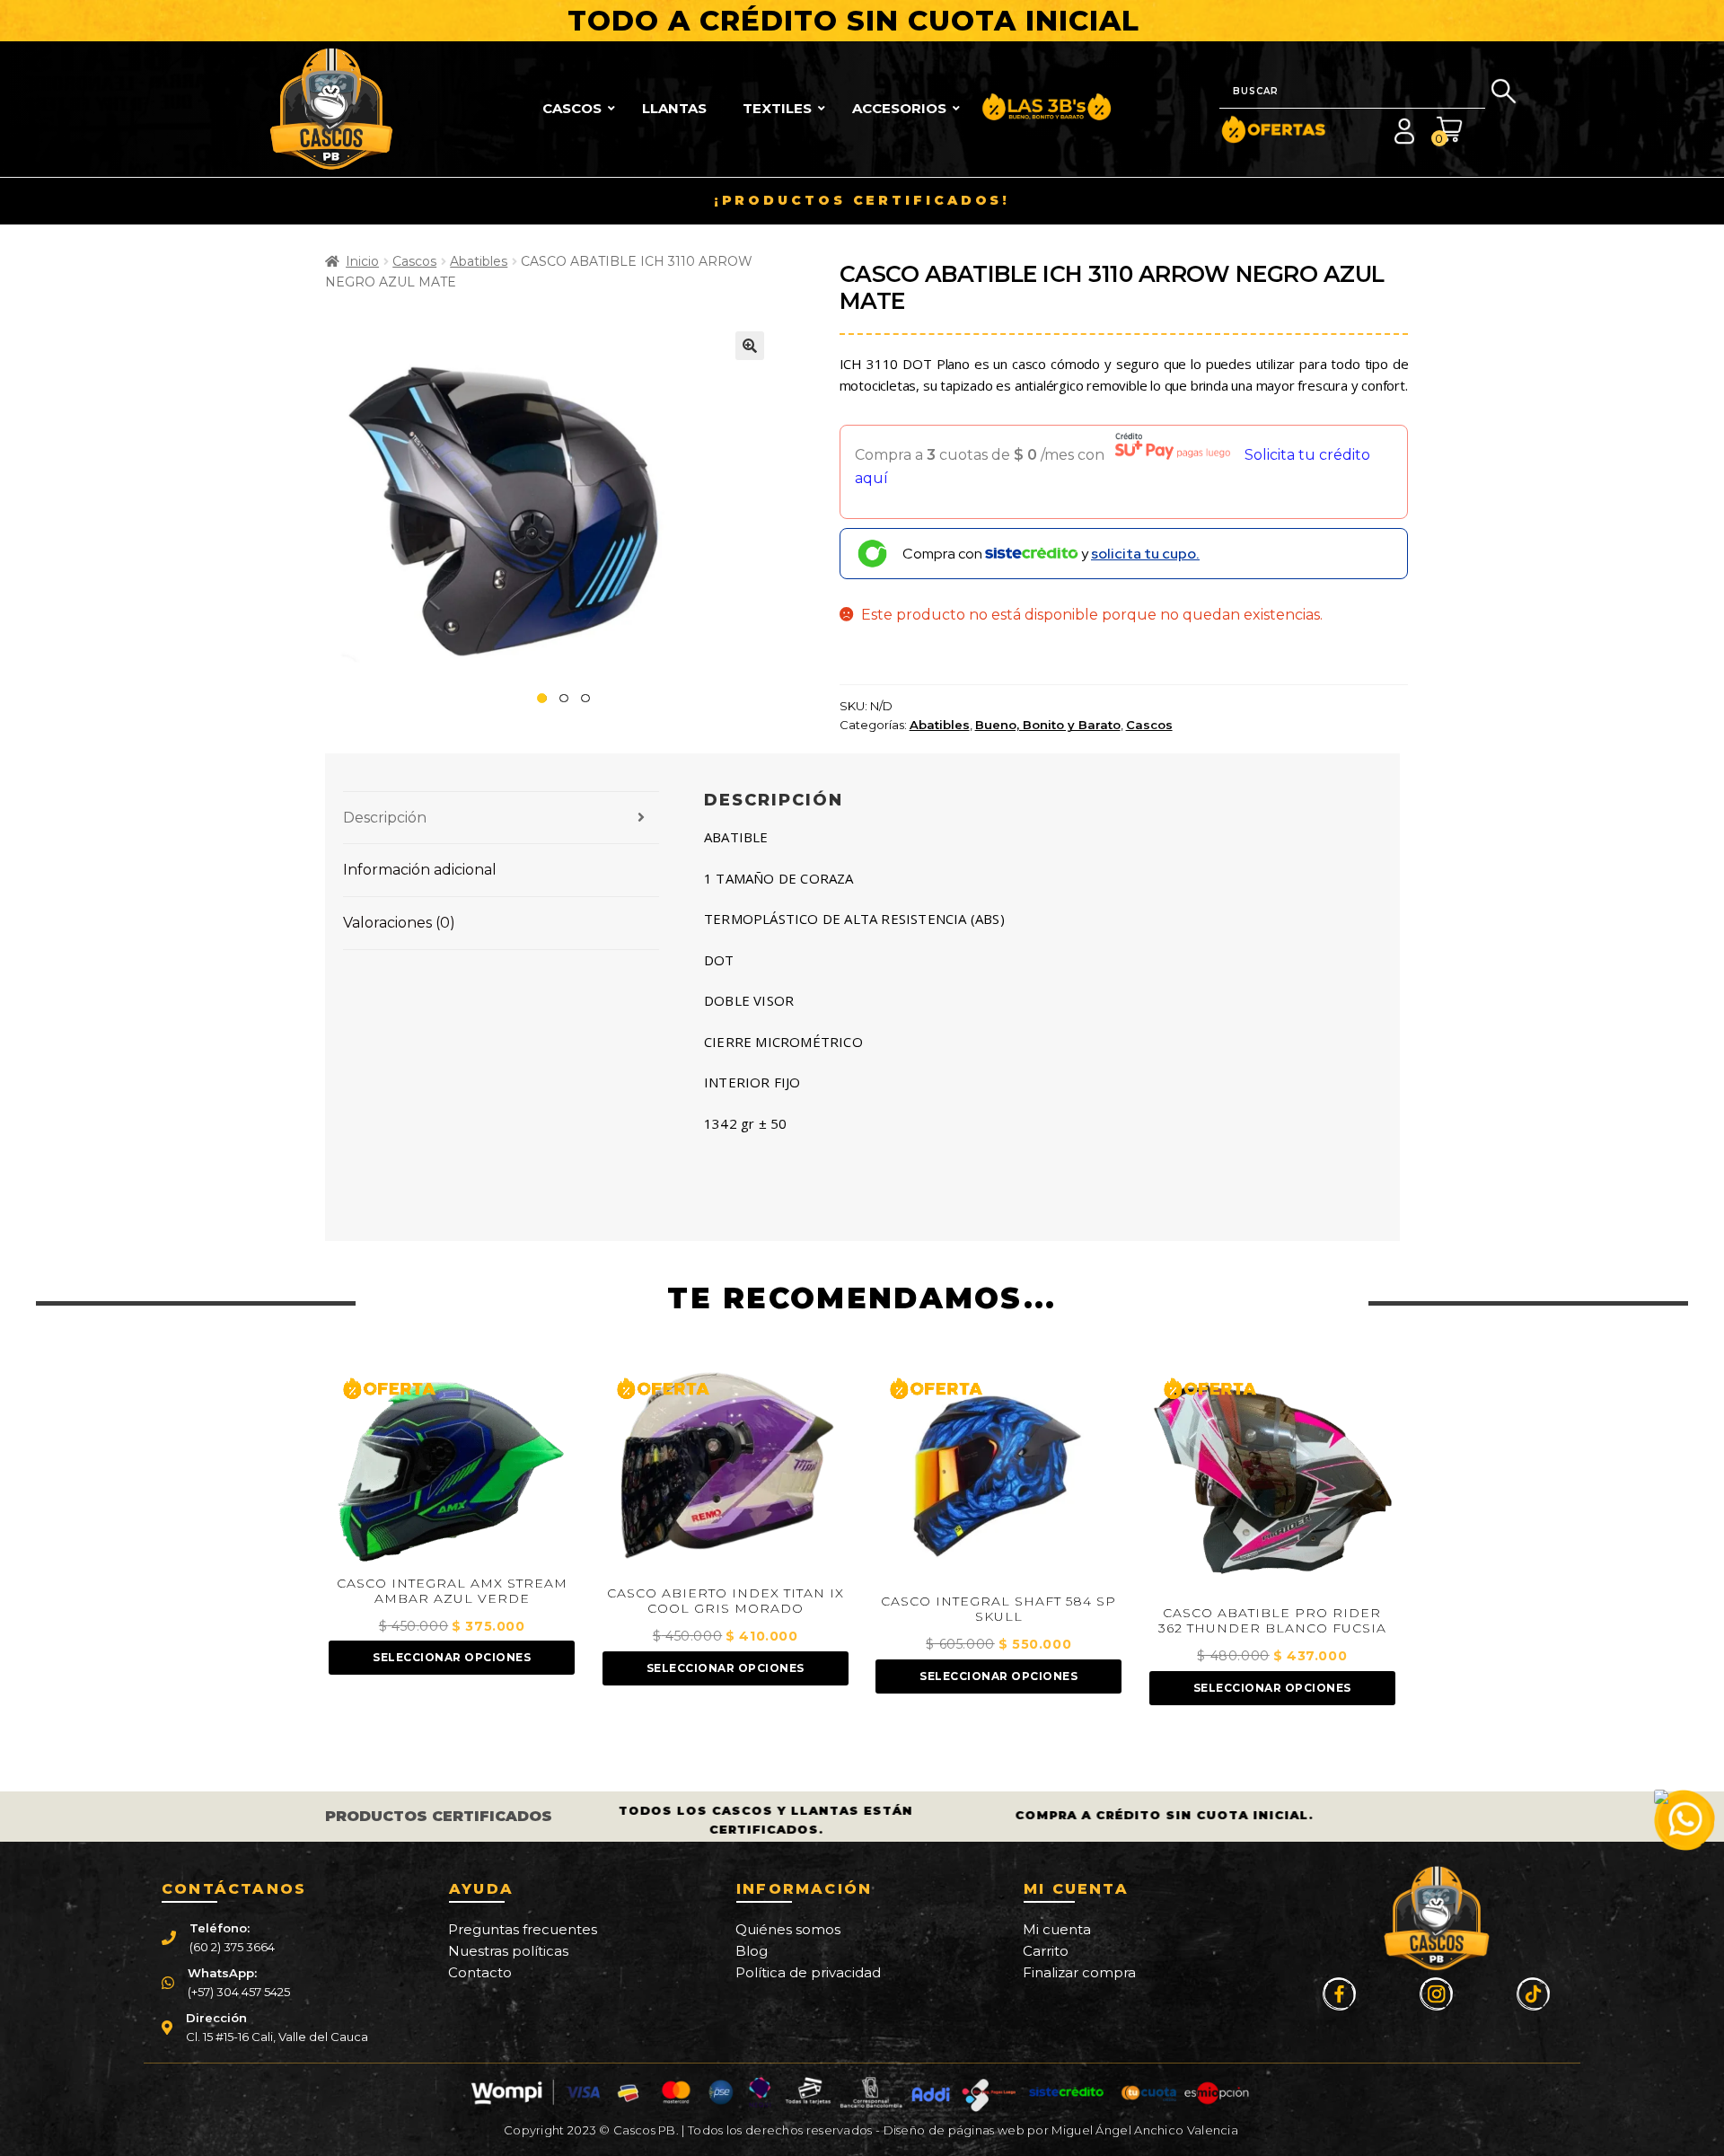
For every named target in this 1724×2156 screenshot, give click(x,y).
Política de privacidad (808, 1972)
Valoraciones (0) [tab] (399, 923)
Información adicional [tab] (420, 870)
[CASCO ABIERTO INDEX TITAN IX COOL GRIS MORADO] (726, 1472)
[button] (750, 346)
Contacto (480, 1972)
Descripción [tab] (385, 818)
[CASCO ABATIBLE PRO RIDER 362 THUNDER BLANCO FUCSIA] (1272, 1482)
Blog (752, 1951)
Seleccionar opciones (452, 1657)
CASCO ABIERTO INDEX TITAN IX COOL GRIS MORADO (726, 1601)
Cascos (414, 261)
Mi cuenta (1057, 1929)
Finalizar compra (1079, 1972)
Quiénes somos (788, 1929)
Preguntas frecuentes (523, 1929)
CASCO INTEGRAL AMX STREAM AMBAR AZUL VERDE (452, 1591)
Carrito (1046, 1951)
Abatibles (479, 261)
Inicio (362, 261)
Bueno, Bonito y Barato (1048, 725)
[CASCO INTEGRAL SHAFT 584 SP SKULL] (998, 1476)
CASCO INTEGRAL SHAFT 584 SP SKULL (998, 1609)
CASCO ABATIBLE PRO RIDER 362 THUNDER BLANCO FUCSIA (1272, 1621)
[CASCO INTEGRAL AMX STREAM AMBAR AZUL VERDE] (452, 1467)
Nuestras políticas (508, 1951)
